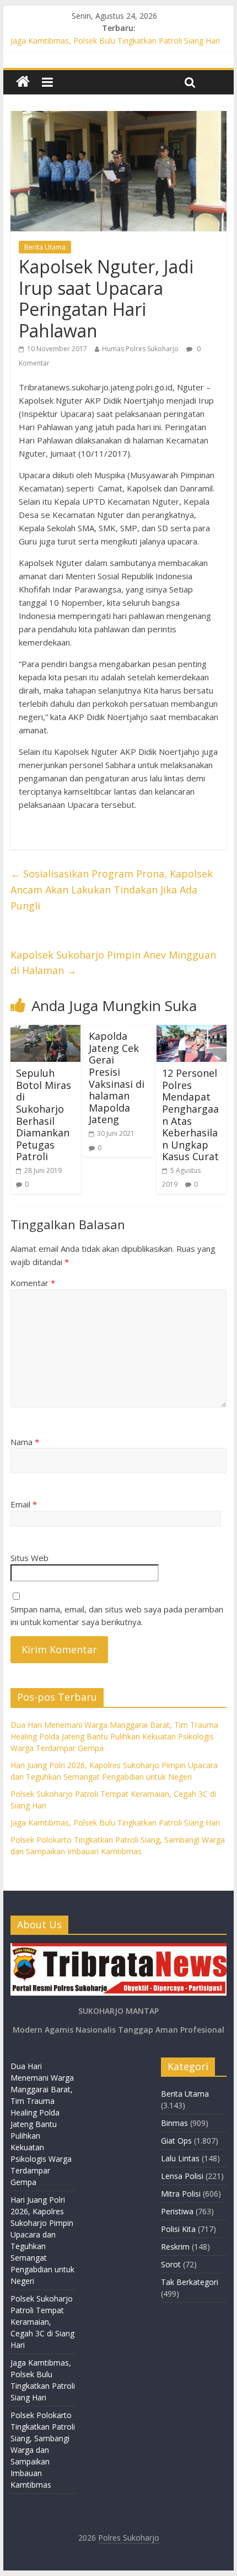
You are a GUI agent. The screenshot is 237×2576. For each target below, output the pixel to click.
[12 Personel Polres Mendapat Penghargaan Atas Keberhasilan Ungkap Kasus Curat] (192, 1032)
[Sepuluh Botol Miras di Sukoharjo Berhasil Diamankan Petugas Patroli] (45, 1032)
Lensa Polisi (182, 2176)
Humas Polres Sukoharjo (140, 349)
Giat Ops (176, 2141)
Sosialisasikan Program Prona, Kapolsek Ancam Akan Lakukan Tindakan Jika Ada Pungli (112, 890)
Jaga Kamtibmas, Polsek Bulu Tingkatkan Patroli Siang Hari (115, 41)
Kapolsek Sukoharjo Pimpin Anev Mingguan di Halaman (113, 963)
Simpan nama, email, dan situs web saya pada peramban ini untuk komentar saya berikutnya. (117, 1615)
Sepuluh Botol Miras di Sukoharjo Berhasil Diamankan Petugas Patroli (44, 1115)
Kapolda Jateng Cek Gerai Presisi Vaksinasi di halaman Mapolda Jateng (117, 1078)
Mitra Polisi (181, 2194)
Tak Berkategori (190, 2282)
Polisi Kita (178, 2229)
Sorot (171, 2264)
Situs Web (29, 1558)
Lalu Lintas (180, 2158)
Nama (25, 1442)
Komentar (33, 1283)
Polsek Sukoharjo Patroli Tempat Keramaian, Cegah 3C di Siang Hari (42, 2322)
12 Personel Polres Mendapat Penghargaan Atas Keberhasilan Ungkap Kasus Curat (190, 1115)
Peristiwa (177, 2211)
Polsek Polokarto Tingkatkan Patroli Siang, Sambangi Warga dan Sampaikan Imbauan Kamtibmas (43, 2450)
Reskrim (175, 2247)
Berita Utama (45, 247)
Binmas (174, 2123)
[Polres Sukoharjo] (23, 82)
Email (24, 1504)
